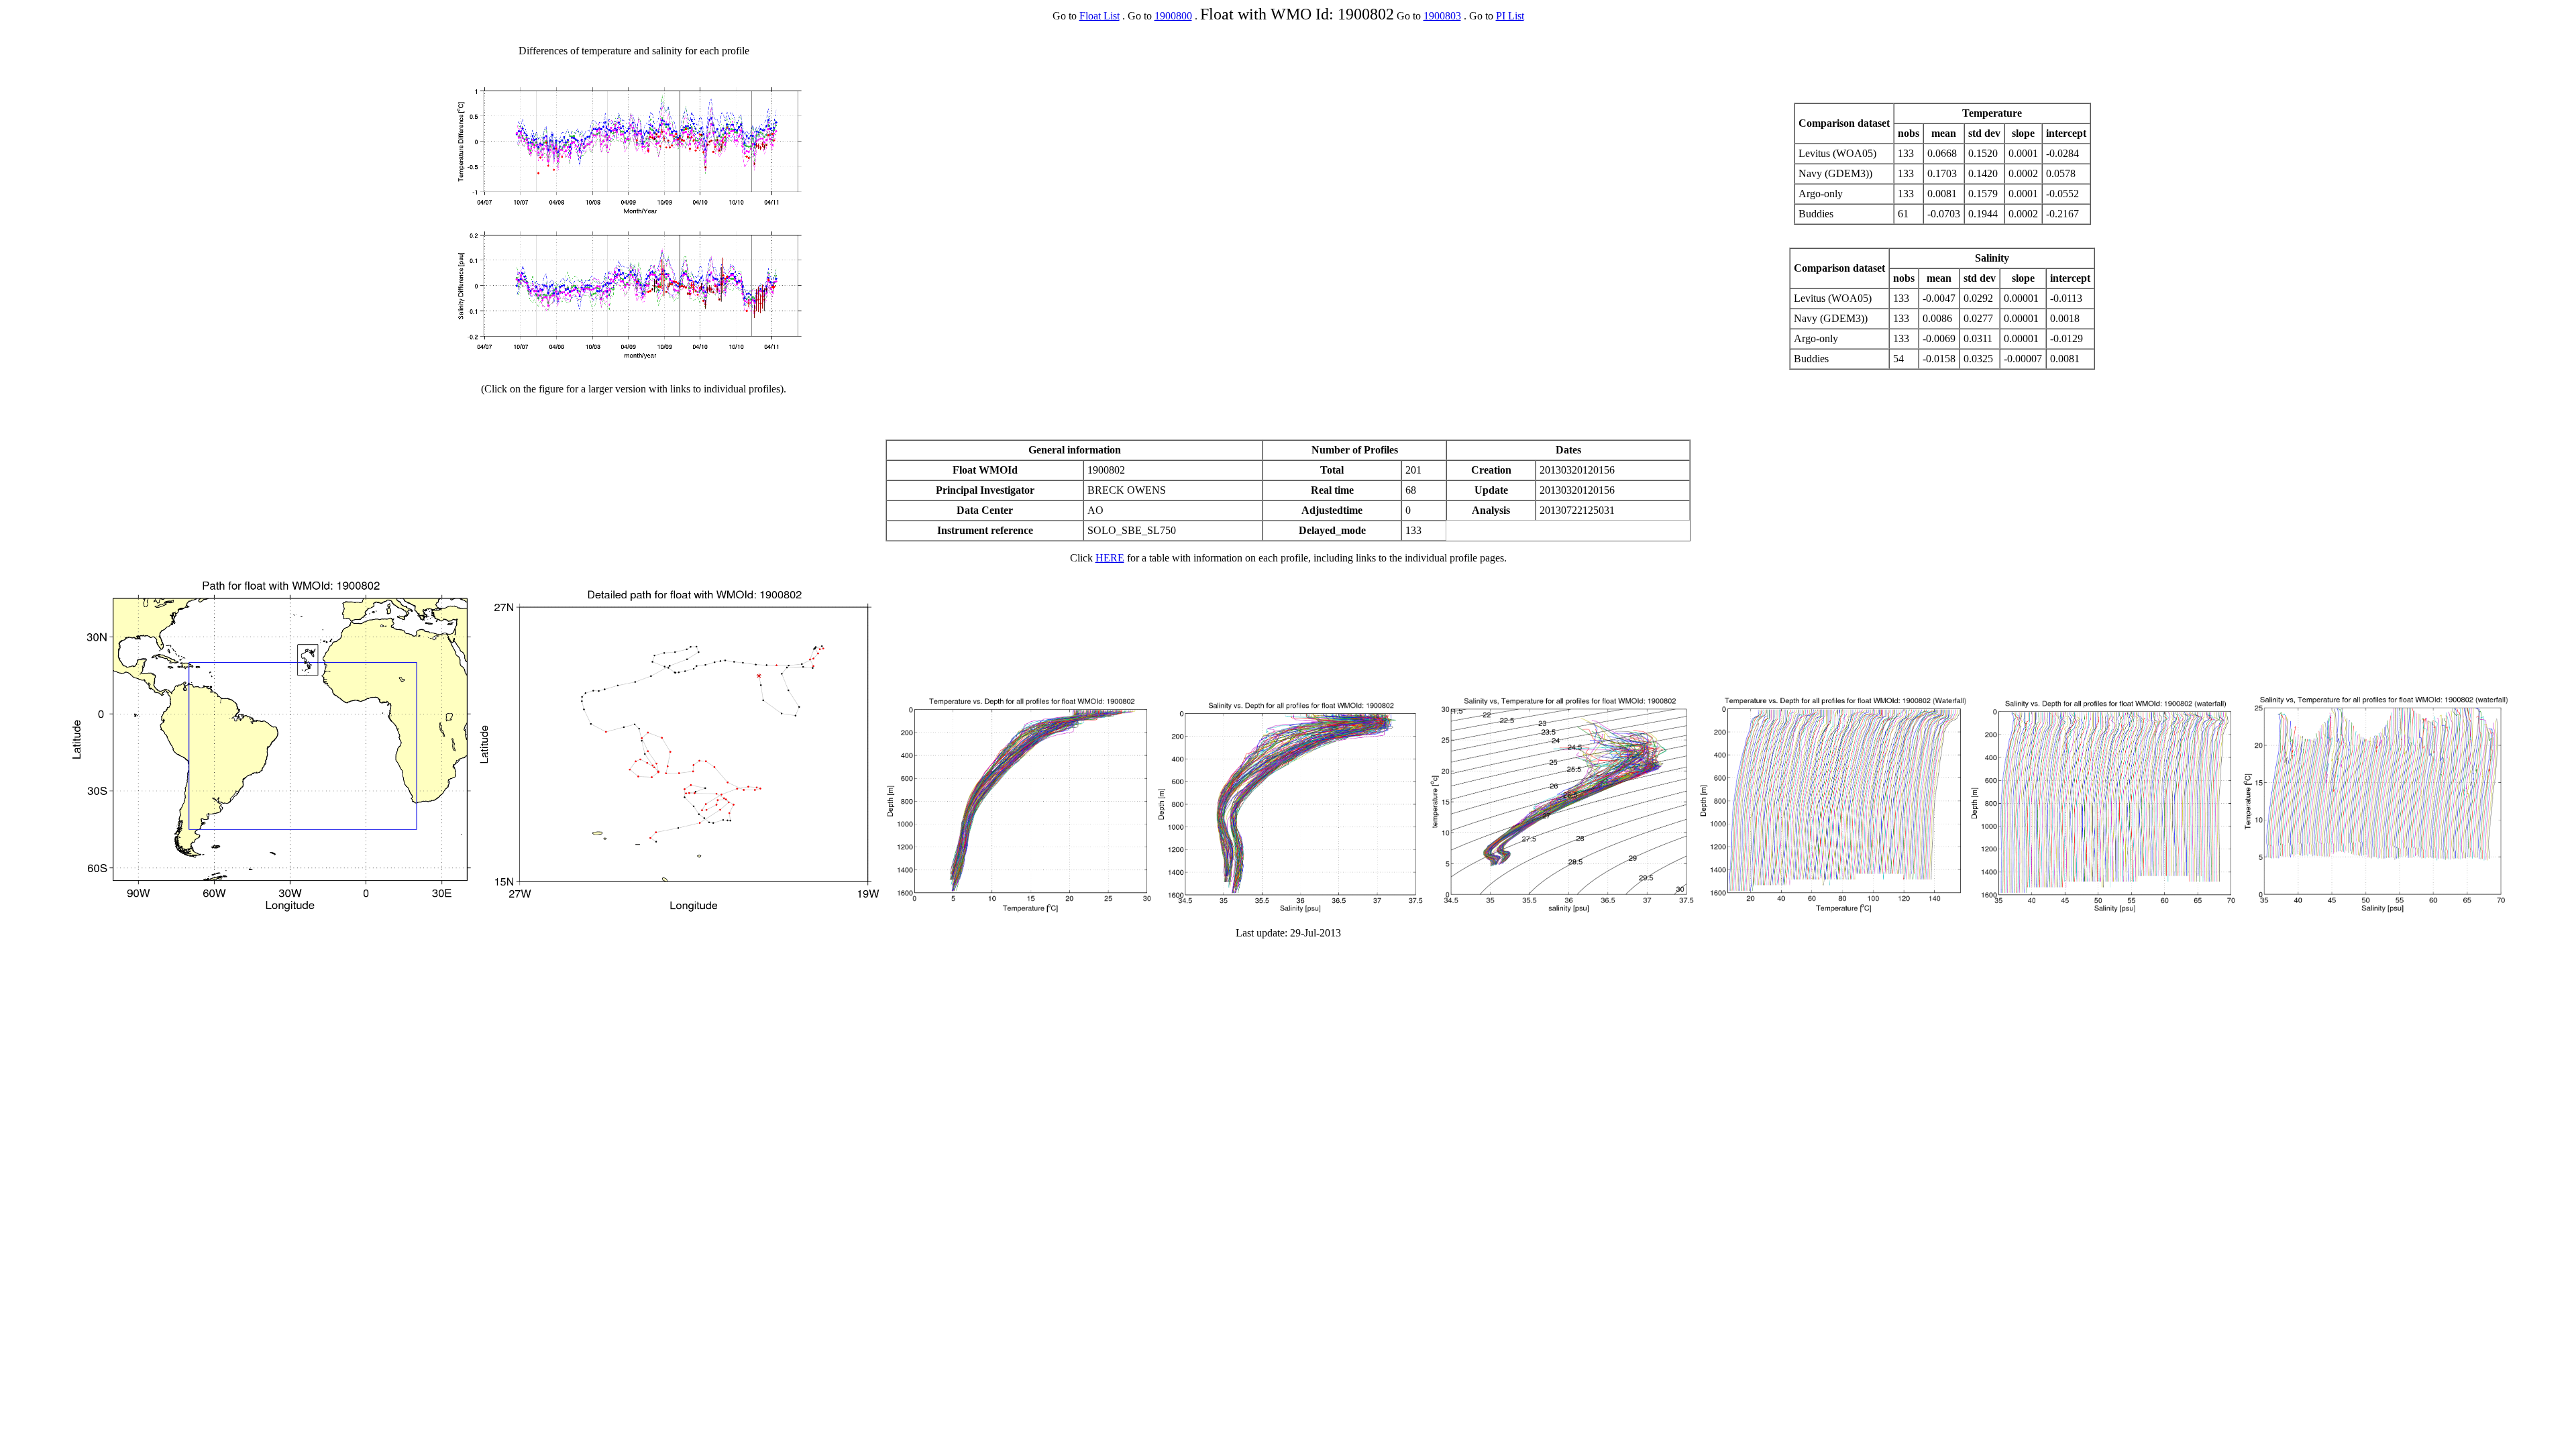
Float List (1099, 16)
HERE (1110, 558)
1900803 (1442, 16)
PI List (1510, 16)
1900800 (1173, 16)
